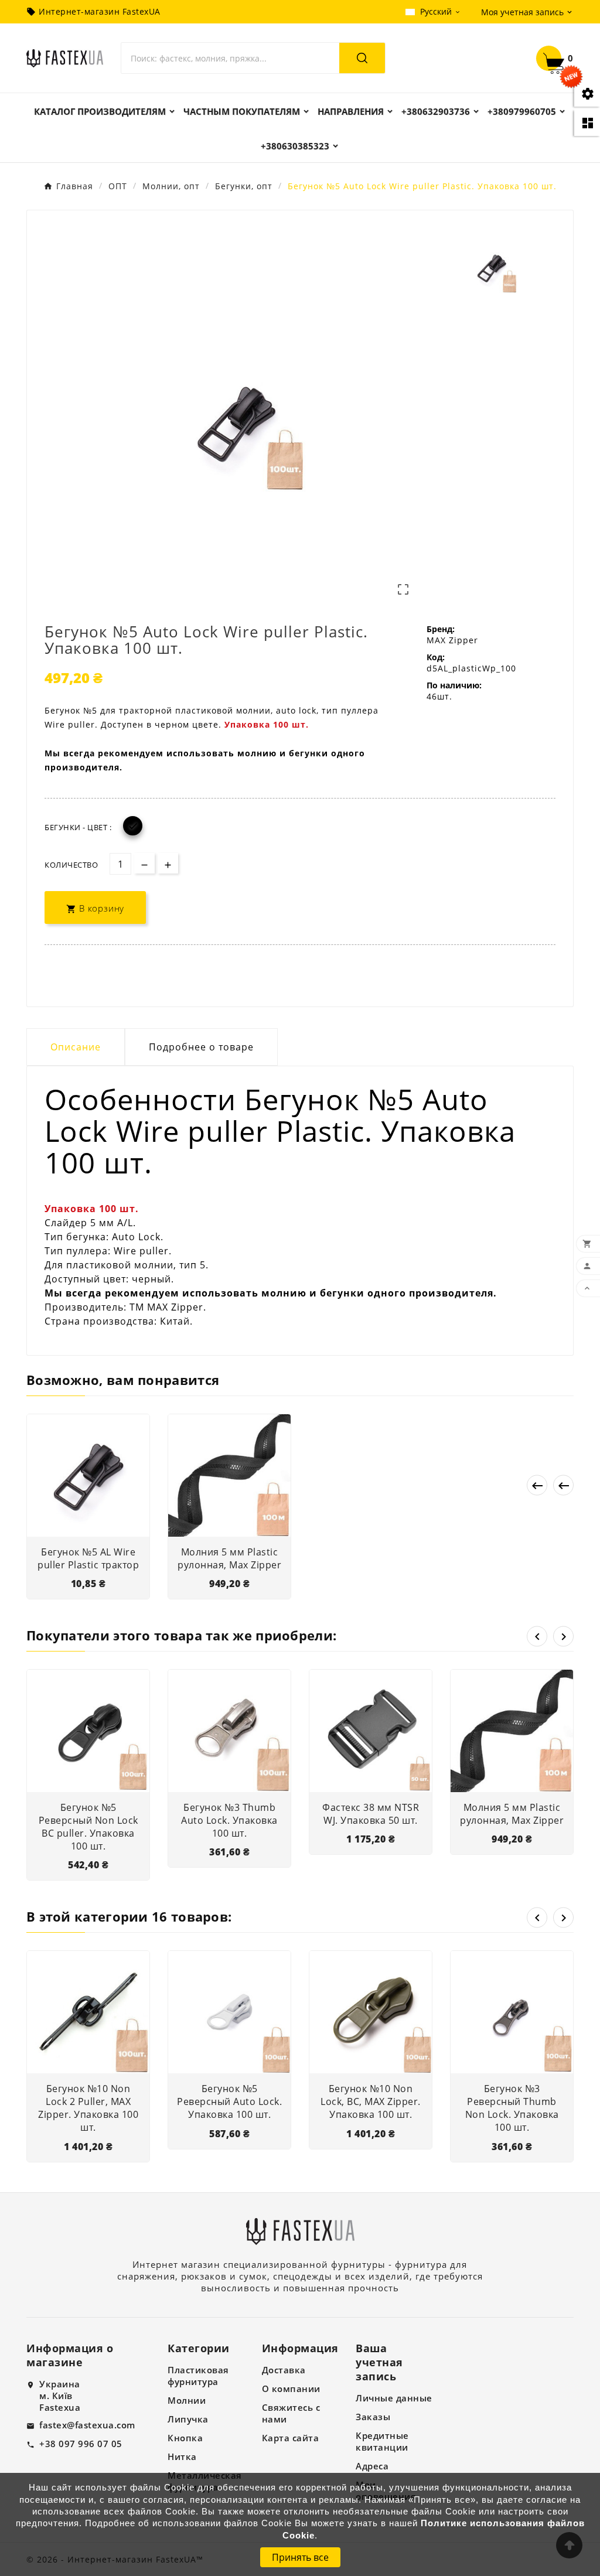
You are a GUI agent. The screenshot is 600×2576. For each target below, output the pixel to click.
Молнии (187, 2400)
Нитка (182, 2456)
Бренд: (441, 629)
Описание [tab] (76, 1047)
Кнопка (185, 2438)
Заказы (373, 2417)
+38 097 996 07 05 (81, 2444)
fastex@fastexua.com (87, 2425)
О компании (291, 2389)
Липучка (188, 2419)
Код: (436, 657)
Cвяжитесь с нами (291, 2413)
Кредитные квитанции (382, 2441)
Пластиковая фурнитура (198, 2376)
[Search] (362, 58)
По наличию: (454, 685)
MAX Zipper (452, 640)
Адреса (372, 2466)
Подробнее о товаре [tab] (201, 1047)
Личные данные (394, 2398)
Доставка (284, 2370)
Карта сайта (291, 2438)
